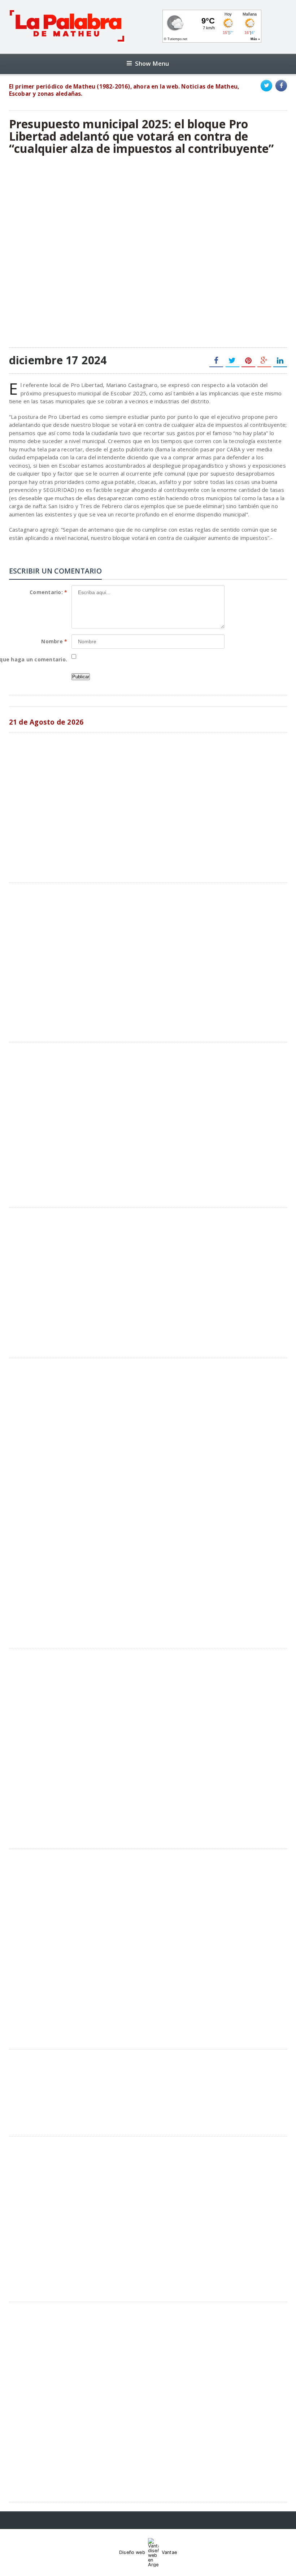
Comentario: (48, 592)
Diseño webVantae (148, 2552)
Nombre (54, 641)
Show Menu (152, 63)
